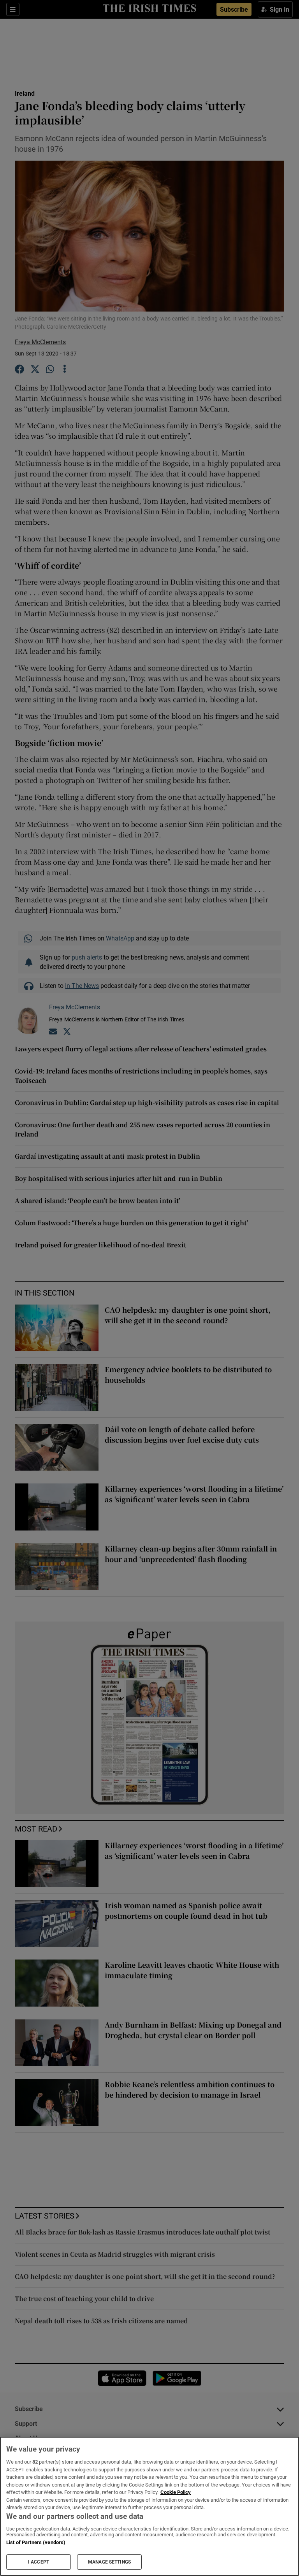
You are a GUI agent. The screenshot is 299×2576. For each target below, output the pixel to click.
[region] (149, 2506)
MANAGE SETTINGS (109, 2562)
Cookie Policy (176, 2492)
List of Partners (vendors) (36, 2542)
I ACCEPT (39, 2562)
